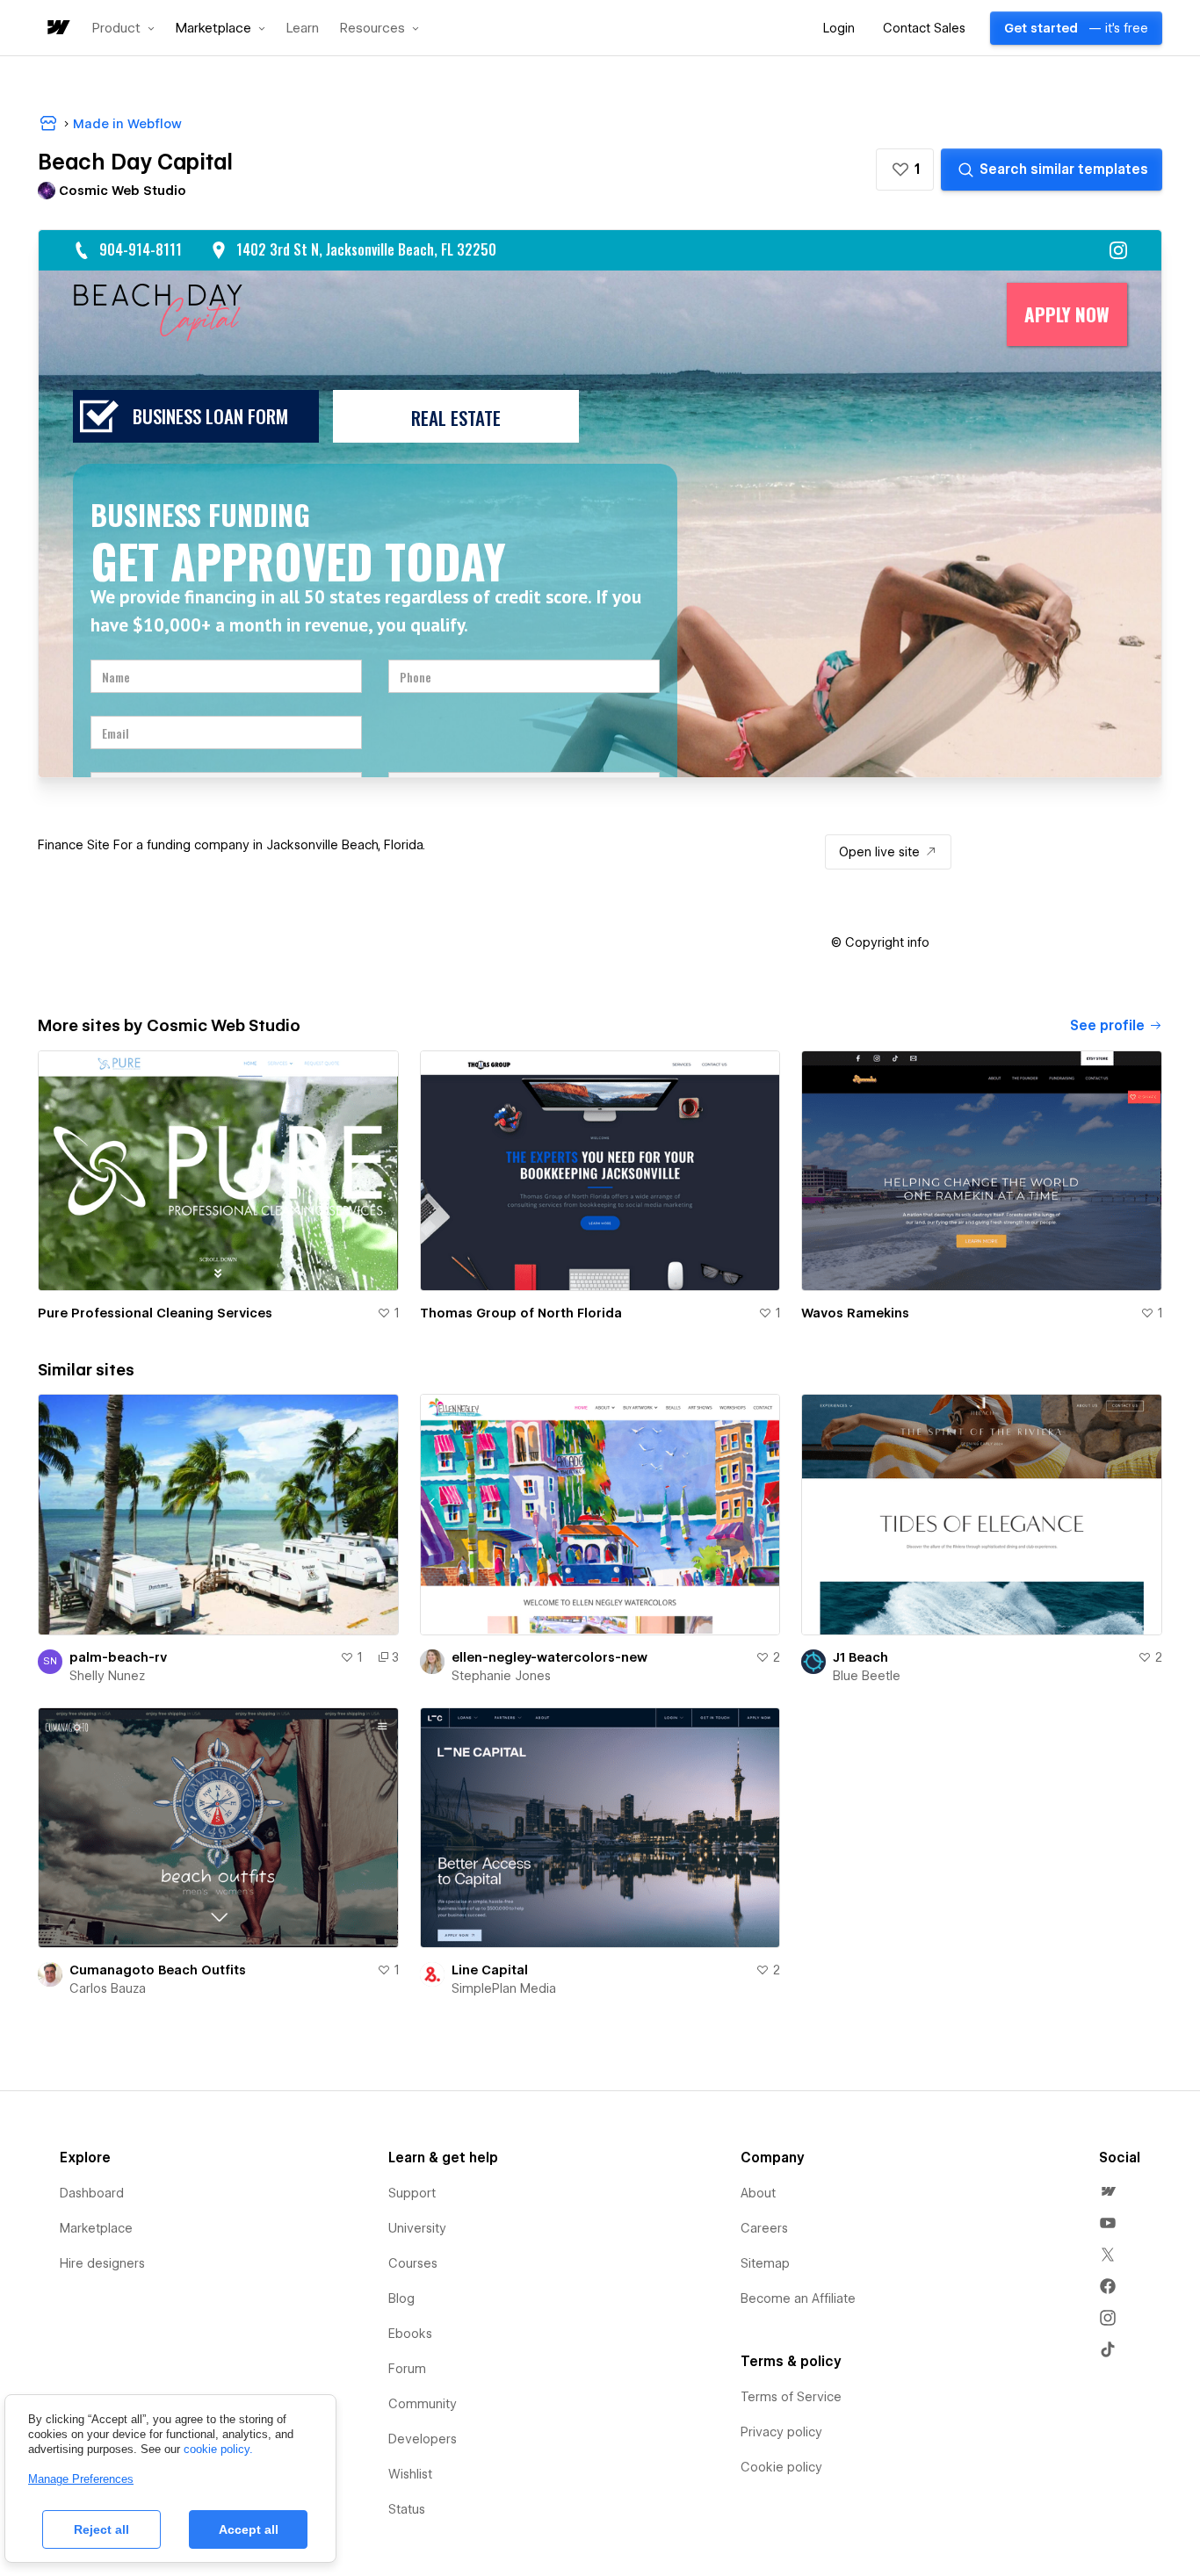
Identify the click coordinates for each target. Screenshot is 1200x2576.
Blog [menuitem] (401, 2298)
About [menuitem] (758, 2193)
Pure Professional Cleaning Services (155, 1313)
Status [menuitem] (407, 2509)
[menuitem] (1108, 2191)
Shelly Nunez (107, 1676)
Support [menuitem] (412, 2193)
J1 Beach (860, 1657)
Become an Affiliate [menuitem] (798, 2298)
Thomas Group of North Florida (521, 1313)
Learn (303, 29)
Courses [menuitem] (413, 2263)
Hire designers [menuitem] (102, 2263)
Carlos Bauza (108, 1988)
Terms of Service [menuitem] (791, 2397)
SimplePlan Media (504, 1988)
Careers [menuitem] (764, 2228)
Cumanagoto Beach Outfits (158, 1970)
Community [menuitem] (423, 2404)
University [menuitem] (417, 2228)
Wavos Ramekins (855, 1313)
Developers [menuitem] (423, 2439)
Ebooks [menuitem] (410, 2334)
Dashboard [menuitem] (92, 2193)
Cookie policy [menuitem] (781, 2467)
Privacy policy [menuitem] (781, 2432)
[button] (123, 28)
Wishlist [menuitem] (410, 2474)
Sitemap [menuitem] (765, 2263)
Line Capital (490, 1970)
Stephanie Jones (501, 1676)
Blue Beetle (867, 1676)
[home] (57, 29)
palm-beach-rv (118, 1657)
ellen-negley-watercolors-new (549, 1657)
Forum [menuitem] (407, 2369)
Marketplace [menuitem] (96, 2228)
